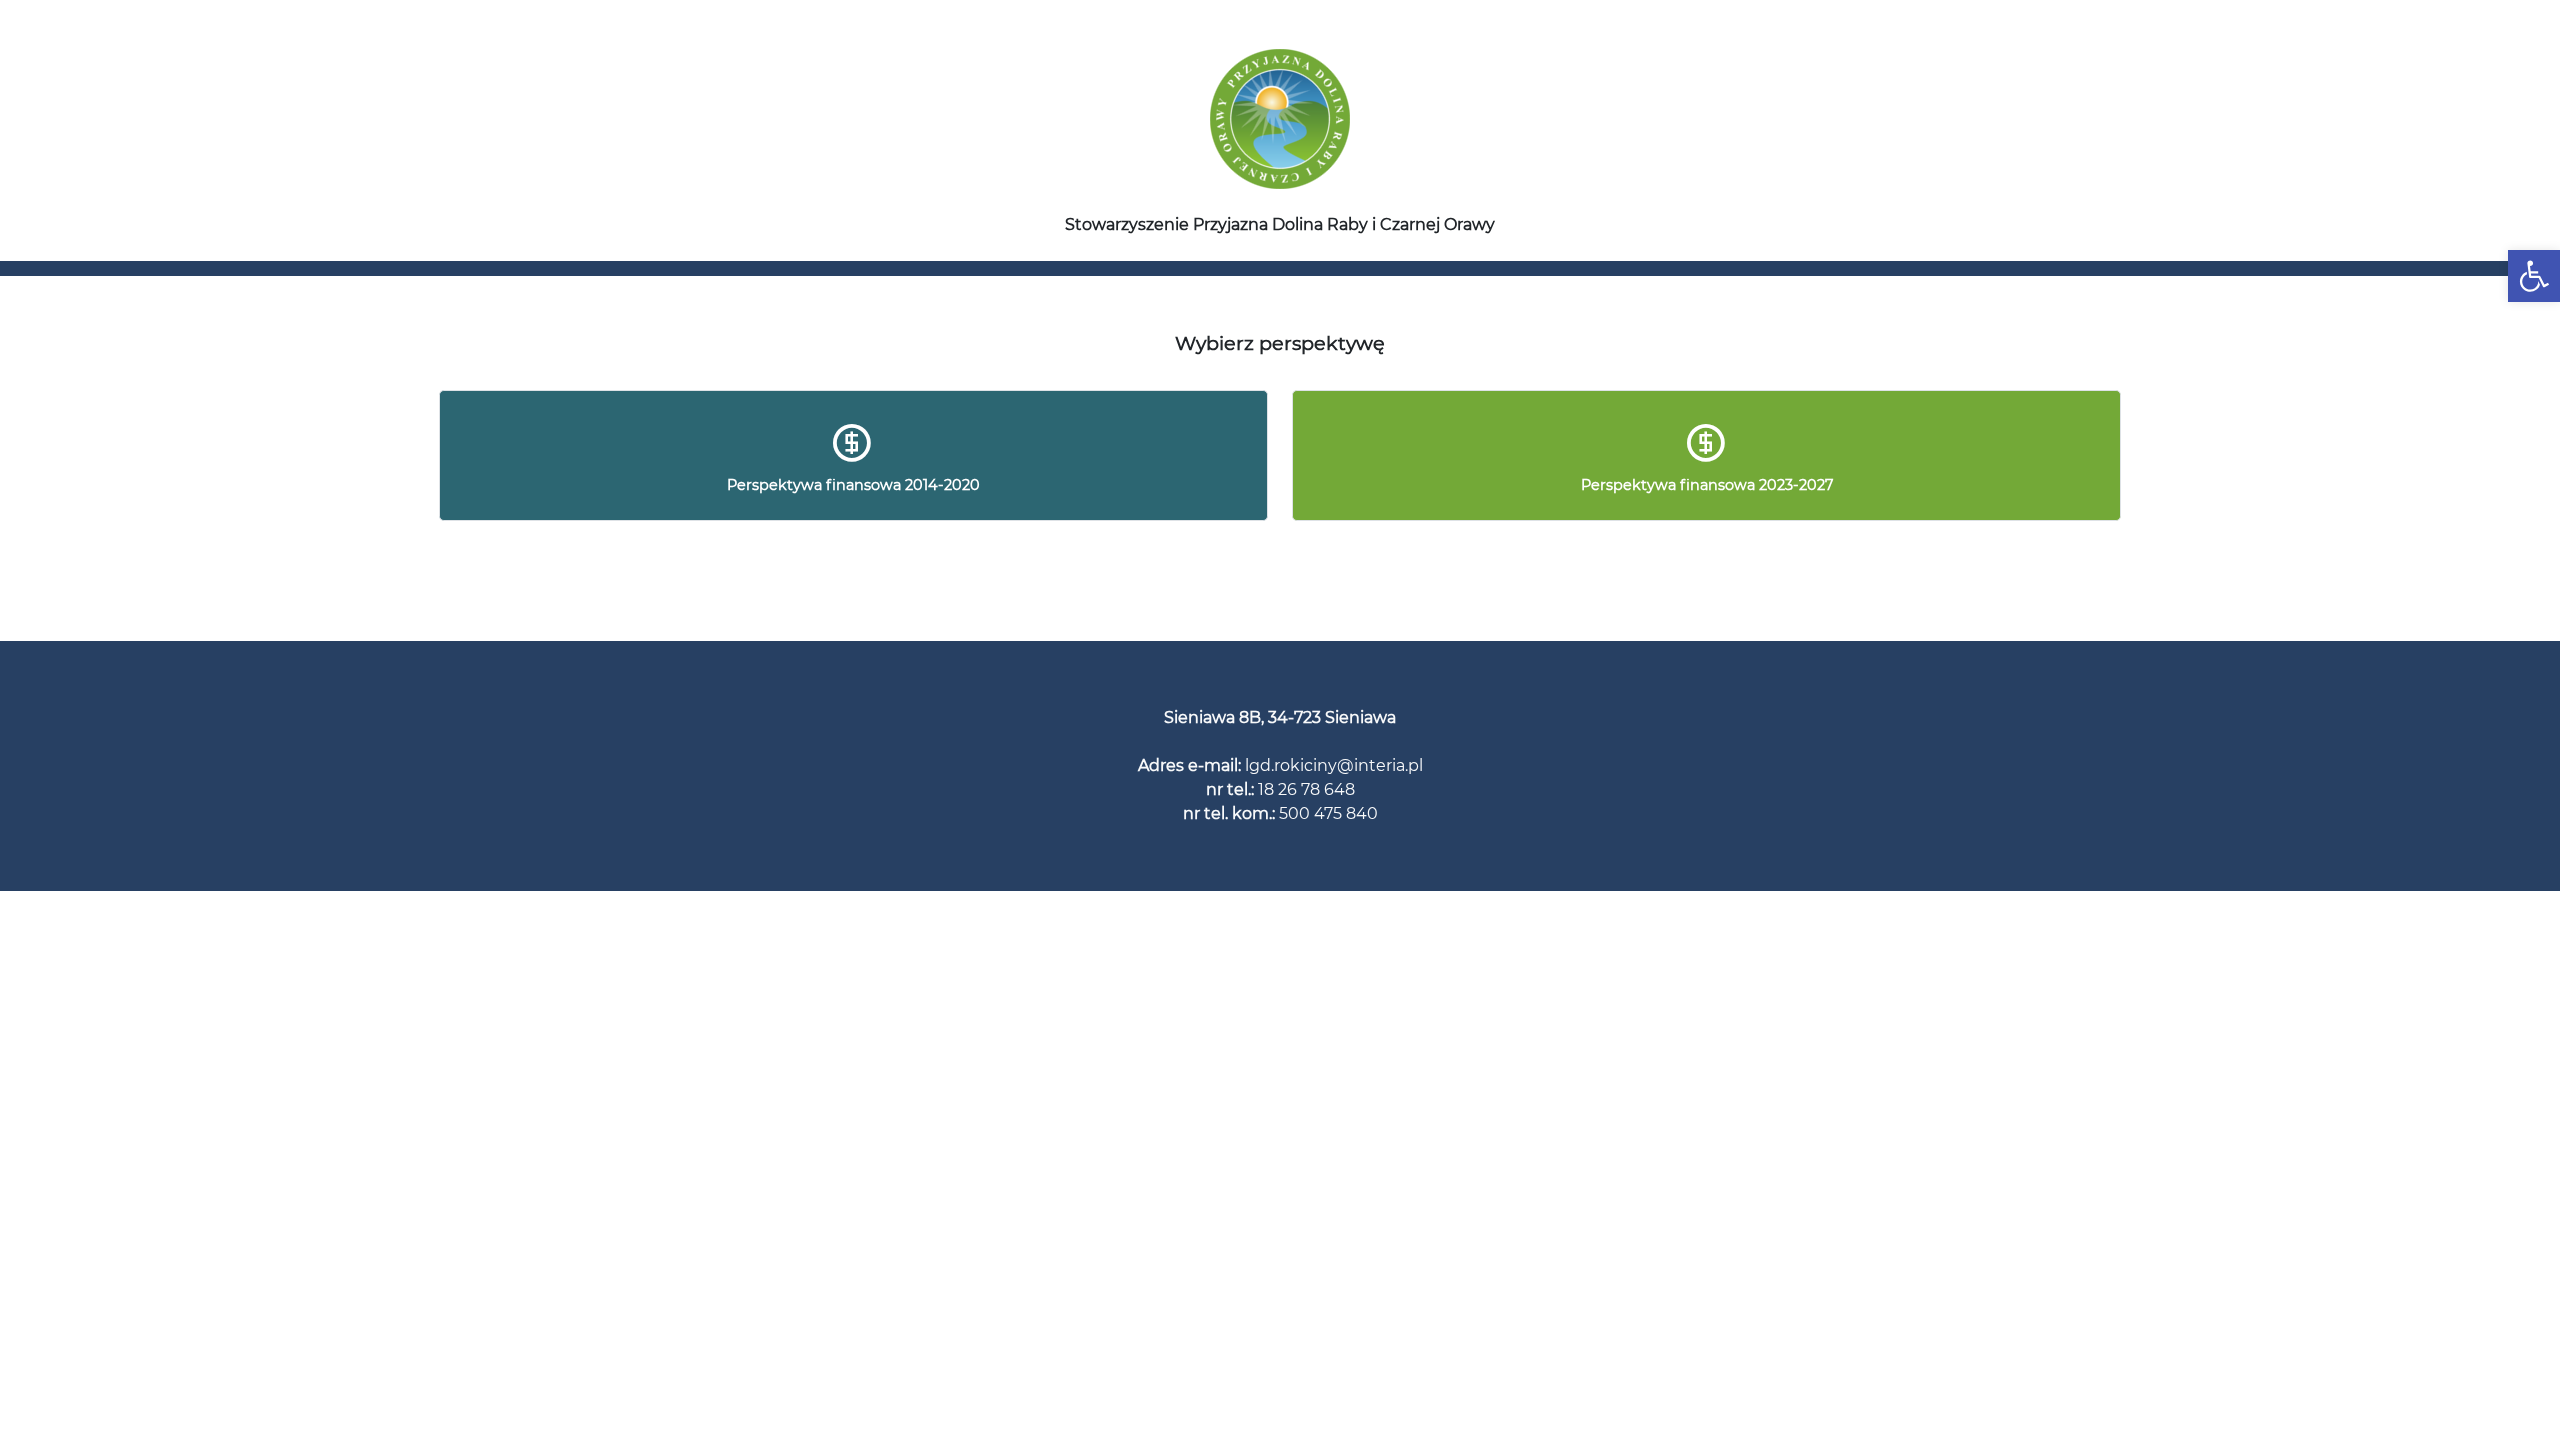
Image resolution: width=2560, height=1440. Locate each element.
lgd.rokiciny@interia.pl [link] (1334, 765)
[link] (2534, 276)
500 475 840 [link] (1328, 813)
